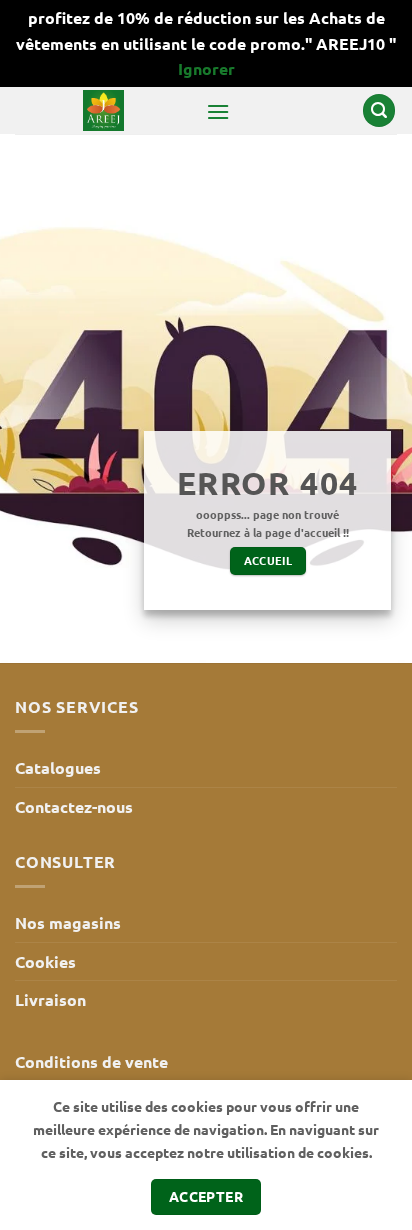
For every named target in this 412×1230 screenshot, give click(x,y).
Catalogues (58, 767)
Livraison (50, 999)
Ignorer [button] (206, 68)
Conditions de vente (91, 1061)
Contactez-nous (74, 806)
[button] (218, 111)
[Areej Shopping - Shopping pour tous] (103, 110)
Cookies (45, 961)
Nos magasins (68, 922)
